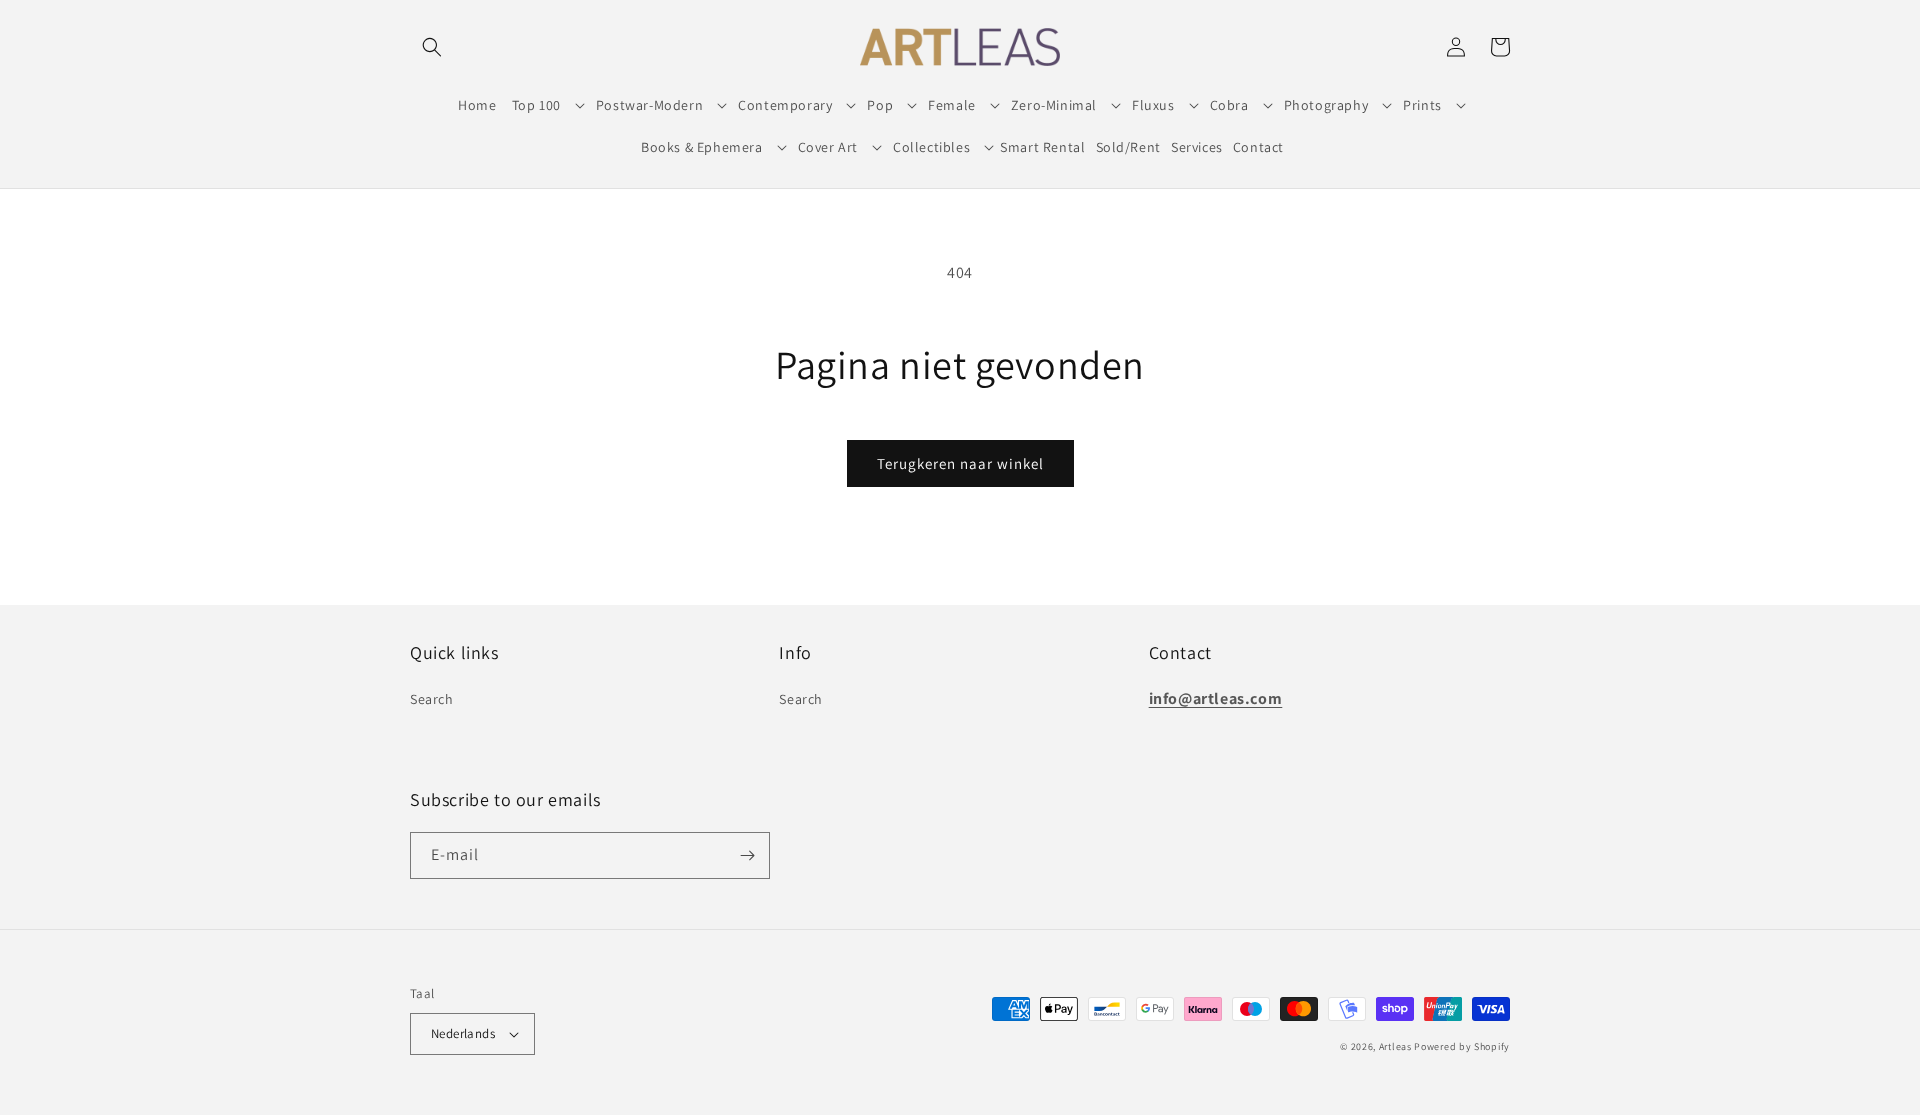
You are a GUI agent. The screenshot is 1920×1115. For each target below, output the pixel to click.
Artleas (1395, 1046)
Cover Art (828, 147)
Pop (880, 105)
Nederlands (463, 1033)
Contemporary (785, 105)
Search (432, 699)
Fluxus (1153, 105)
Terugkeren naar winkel (960, 463)
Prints (1422, 105)
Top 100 (536, 105)
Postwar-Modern (649, 105)
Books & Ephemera (702, 147)
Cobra (1229, 105)
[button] (432, 47)
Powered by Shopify (1462, 1046)
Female (952, 105)
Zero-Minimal (1054, 105)
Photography (1326, 105)
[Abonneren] (747, 855)
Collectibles (931, 147)
